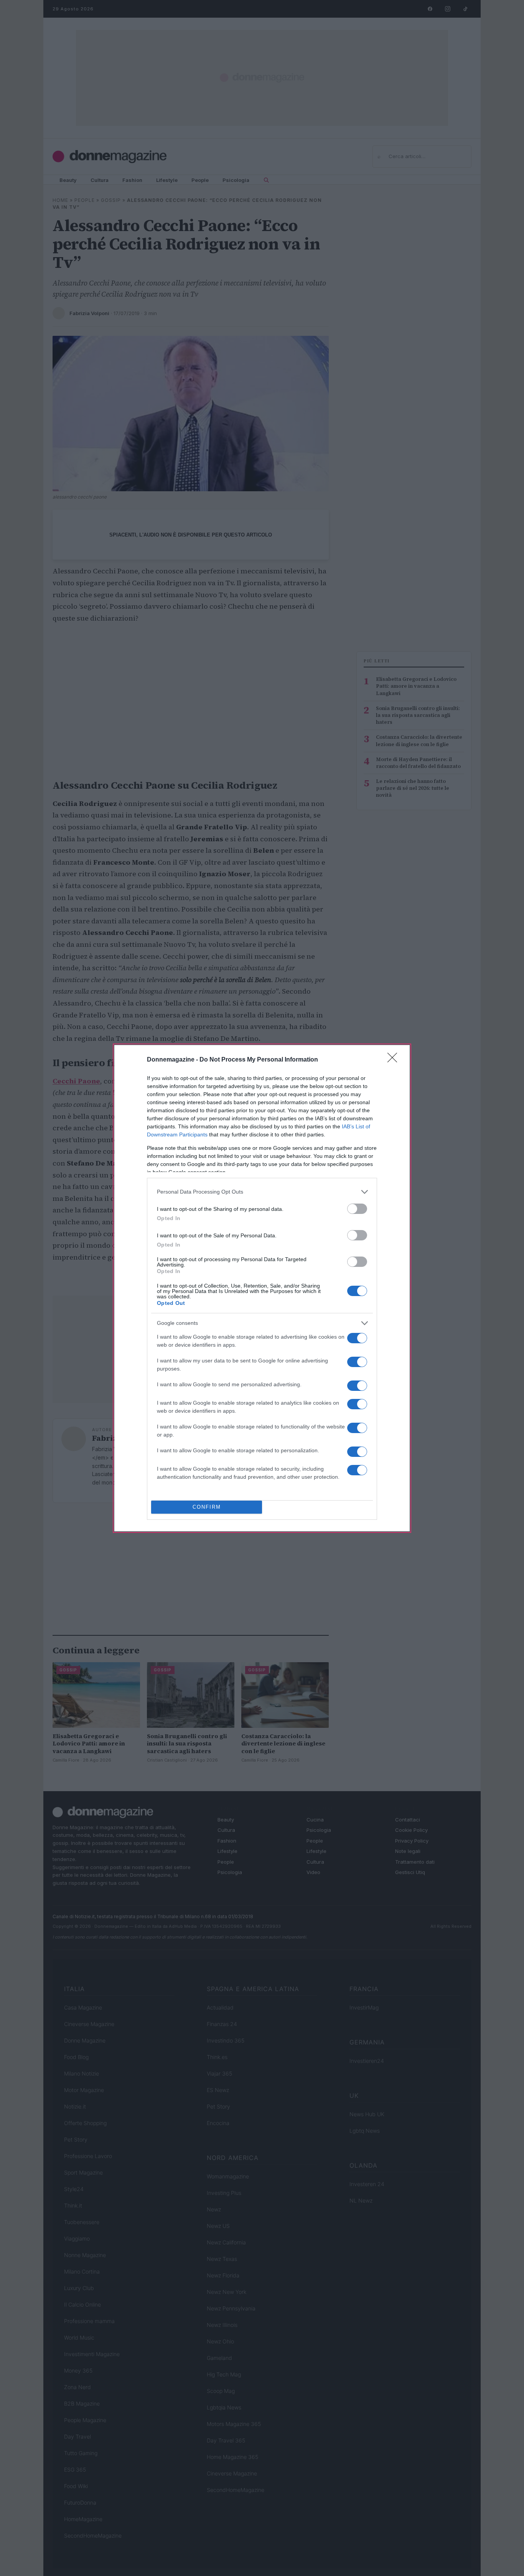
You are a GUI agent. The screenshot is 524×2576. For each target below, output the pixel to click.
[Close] (395, 1060)
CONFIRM (207, 1507)
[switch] (357, 1209)
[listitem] (262, 1192)
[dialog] (262, 1288)
